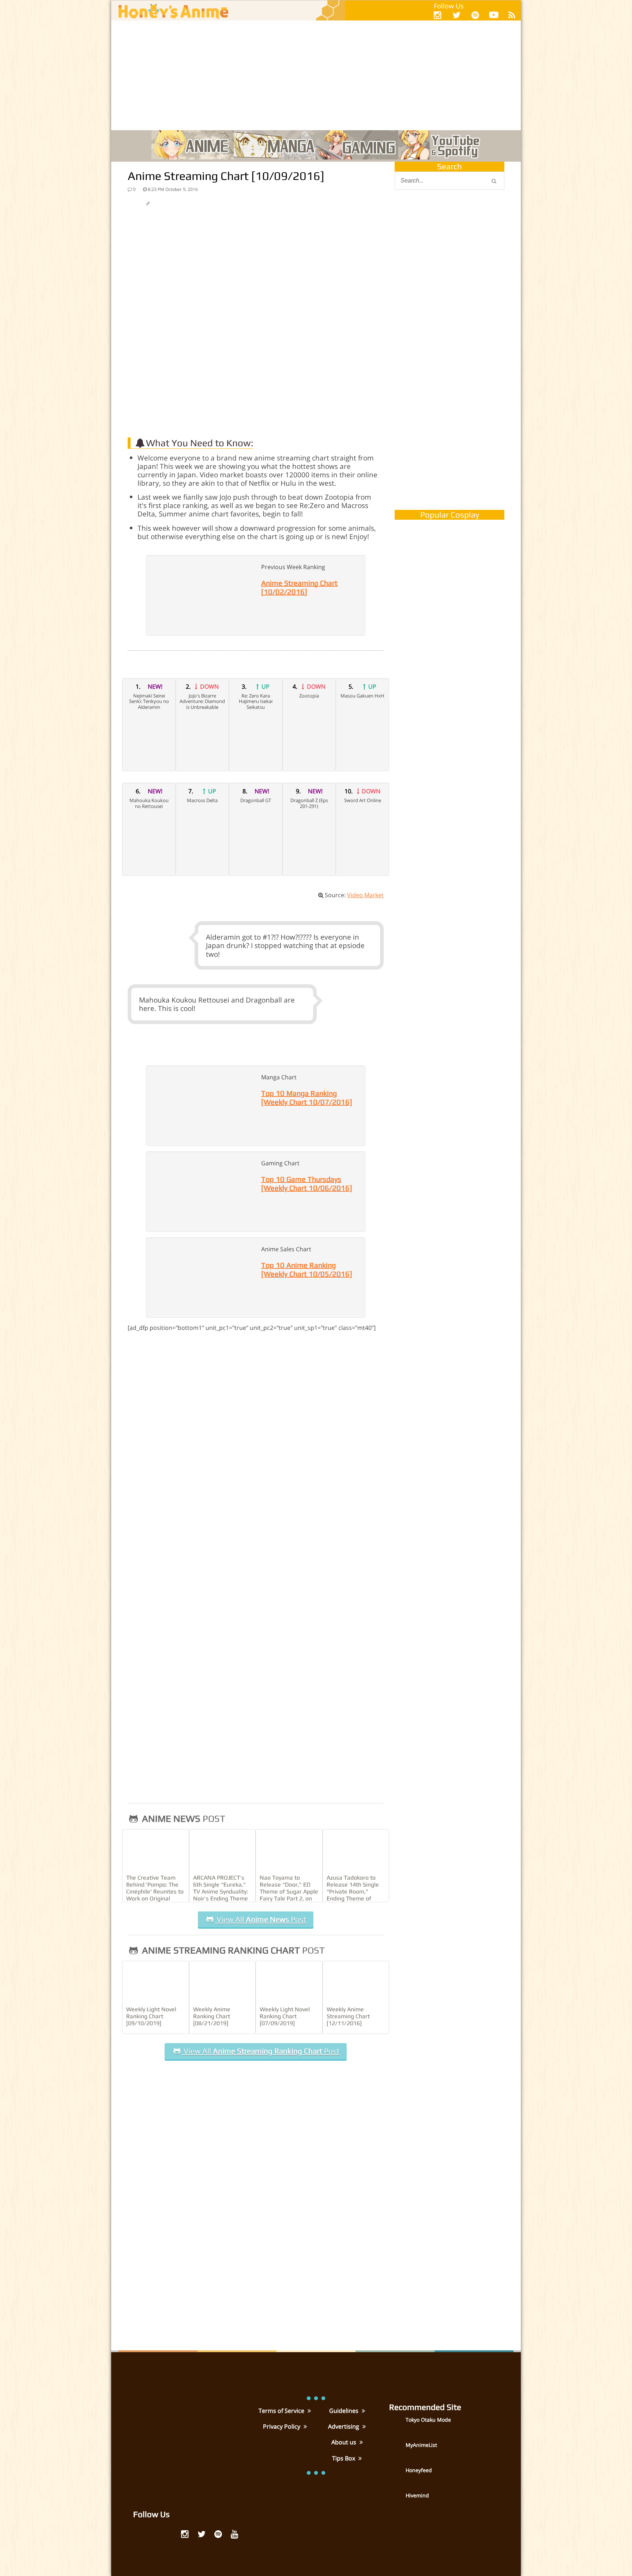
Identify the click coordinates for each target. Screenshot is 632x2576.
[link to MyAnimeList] (396, 2450)
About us (345, 2442)
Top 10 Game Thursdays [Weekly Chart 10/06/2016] (307, 1183)
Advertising (344, 2426)
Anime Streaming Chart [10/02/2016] (299, 587)
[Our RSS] (512, 15)
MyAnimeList (421, 2445)
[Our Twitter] (456, 15)
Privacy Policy (282, 2426)
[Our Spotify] (475, 15)
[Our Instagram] (438, 15)
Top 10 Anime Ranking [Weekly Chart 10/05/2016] (307, 1269)
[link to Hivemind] (396, 2501)
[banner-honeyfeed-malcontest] (449, 429)
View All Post (260, 1919)
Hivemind (417, 2495)
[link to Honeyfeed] (396, 2476)
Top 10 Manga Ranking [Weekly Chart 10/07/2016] (307, 1097)
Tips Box (344, 2458)
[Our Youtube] (494, 16)
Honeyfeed (419, 2470)
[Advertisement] (316, 75)
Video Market (365, 895)
